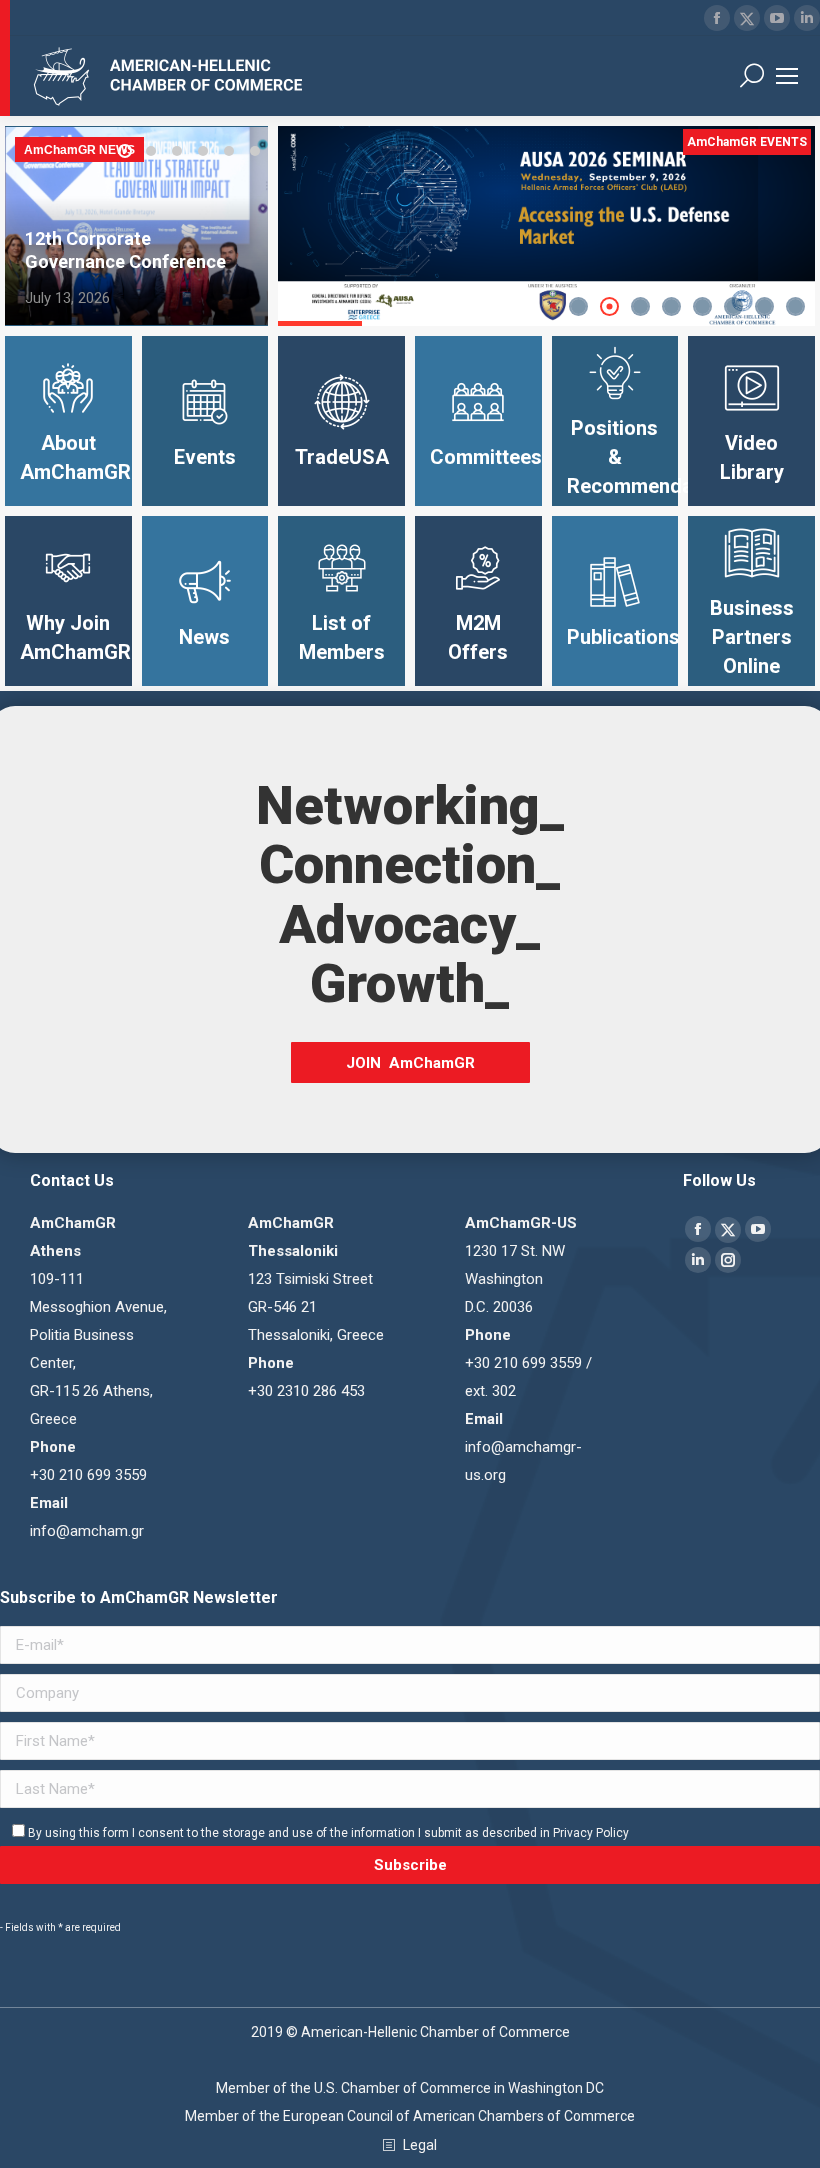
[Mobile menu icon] (787, 76)
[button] (125, 151)
